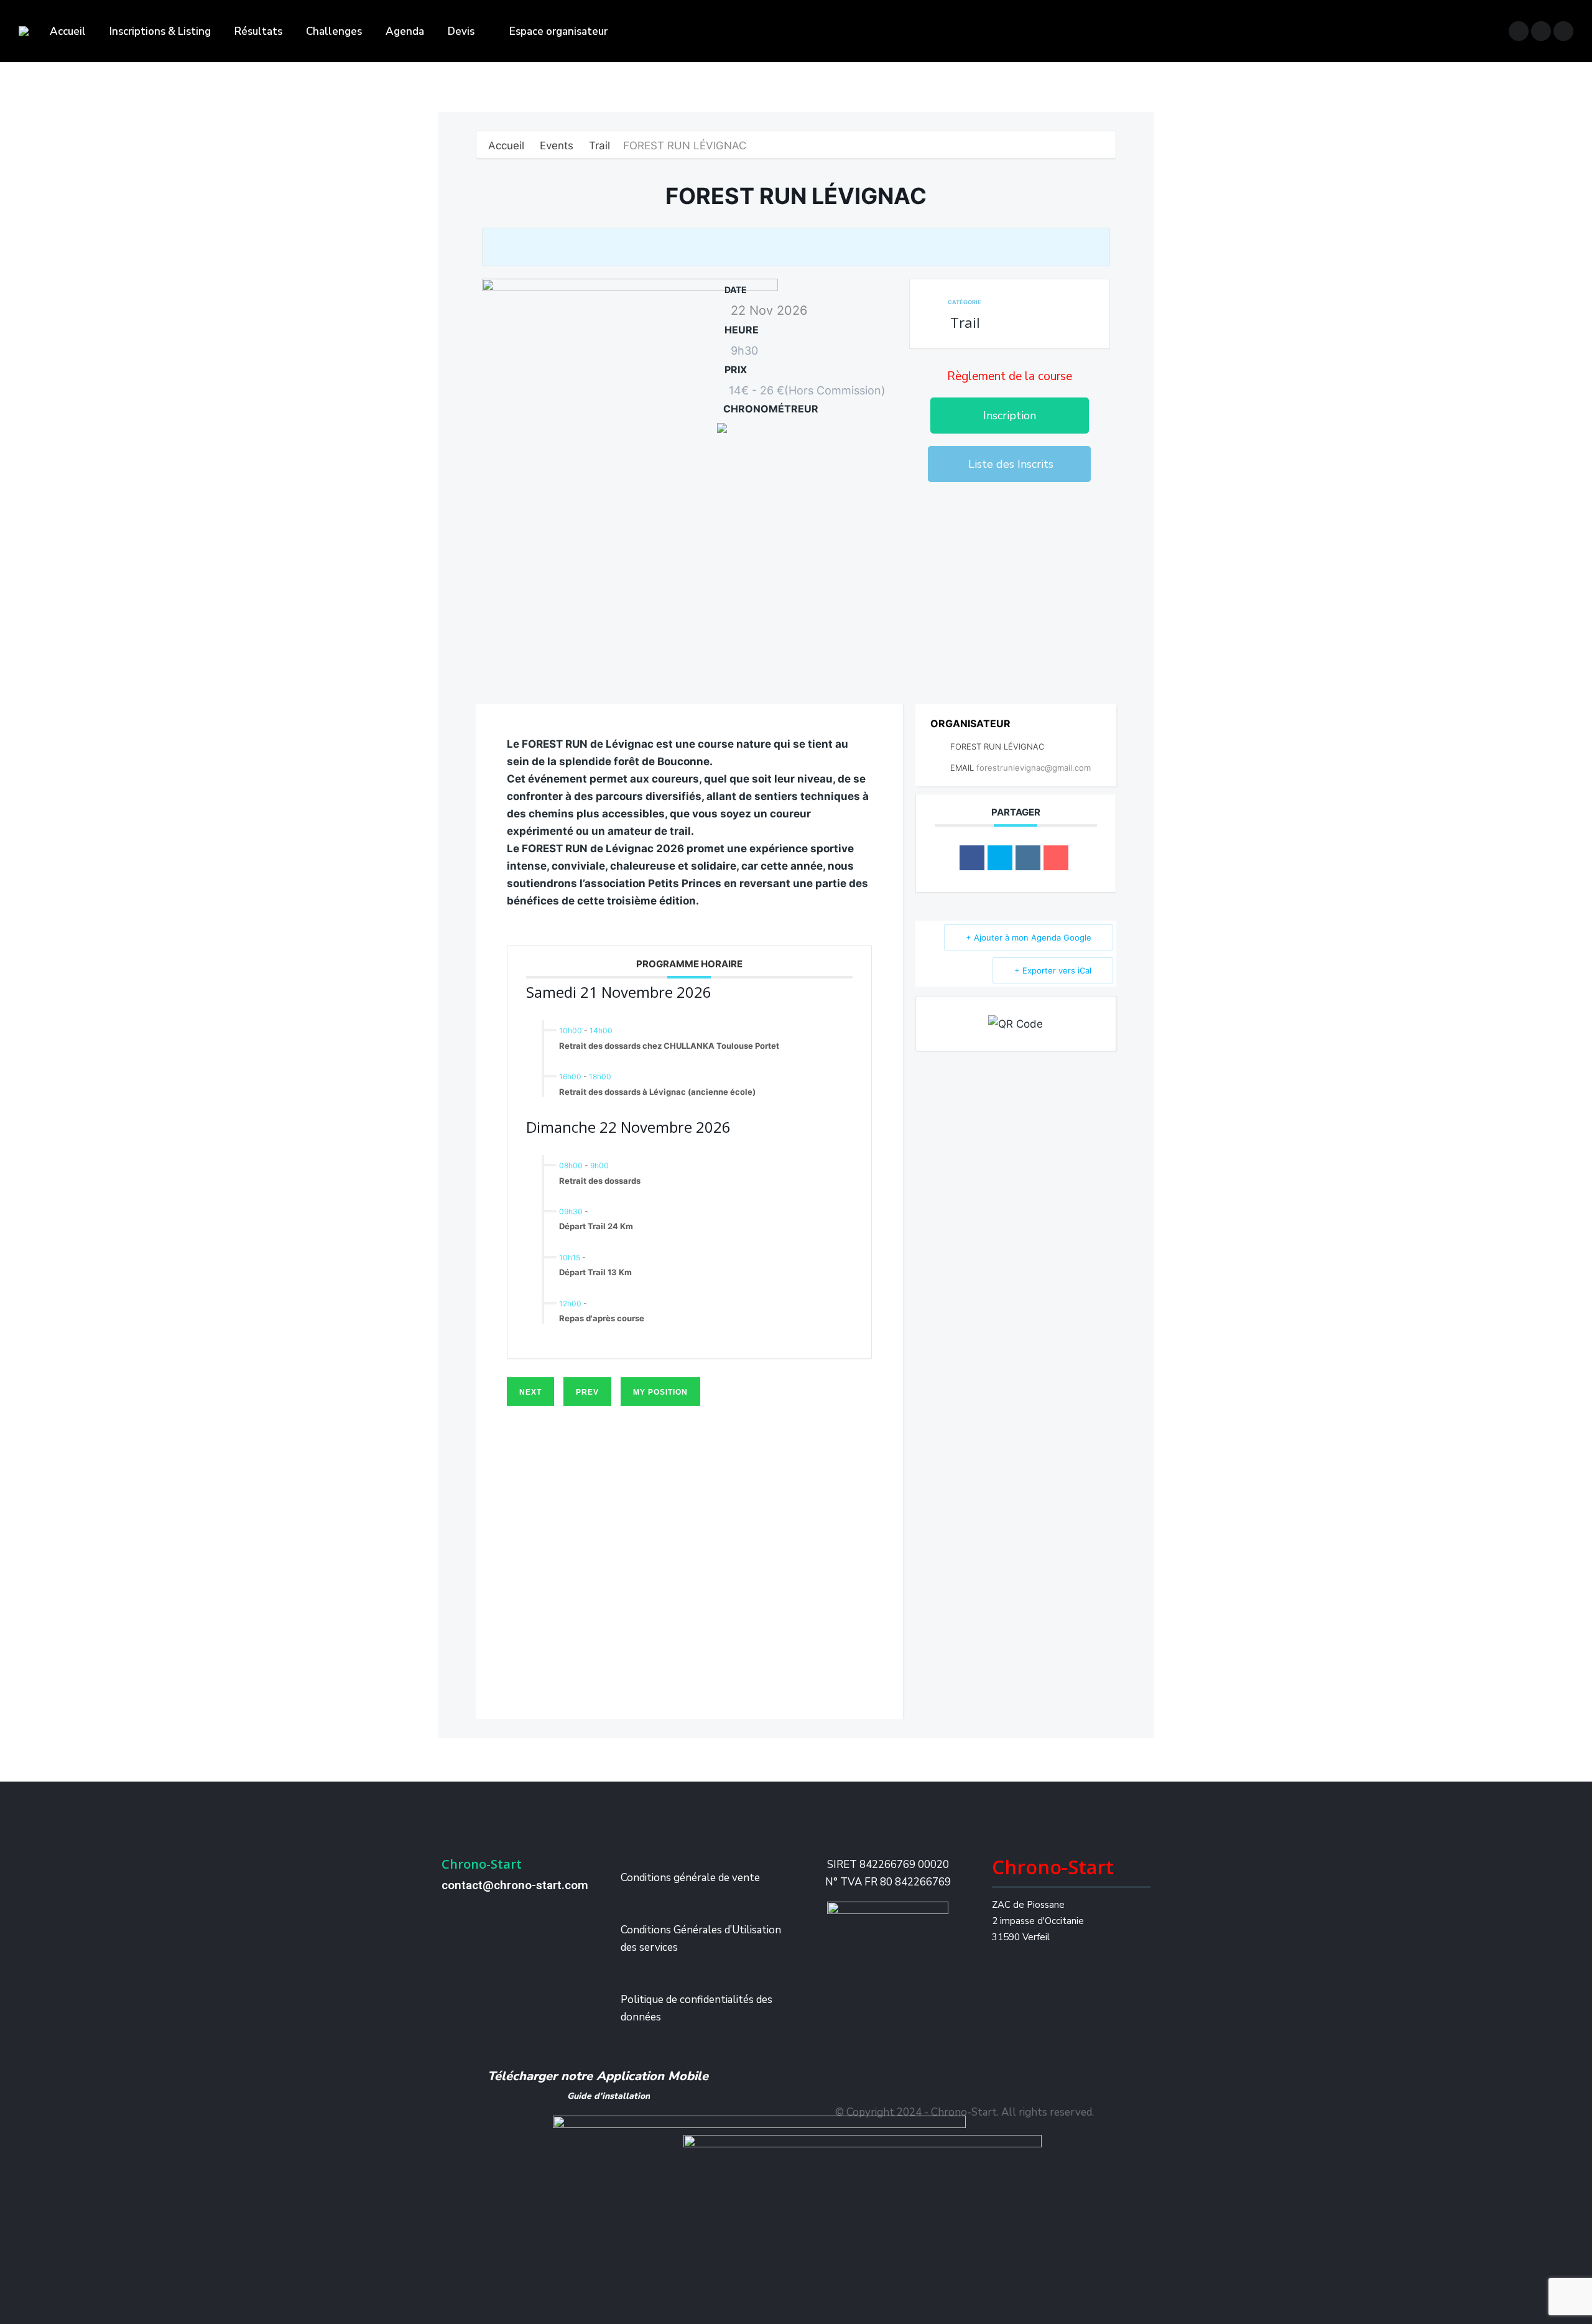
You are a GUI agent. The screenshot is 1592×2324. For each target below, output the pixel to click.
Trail (599, 146)
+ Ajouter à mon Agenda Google (1029, 937)
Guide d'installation (609, 2096)
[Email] (1056, 858)
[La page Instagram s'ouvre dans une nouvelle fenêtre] (1541, 31)
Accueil (508, 146)
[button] (1010, 416)
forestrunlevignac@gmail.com (1034, 768)
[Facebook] (988, 510)
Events (557, 146)
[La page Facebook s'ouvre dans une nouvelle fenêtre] (1519, 31)
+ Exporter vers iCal (1053, 970)
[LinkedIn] (1028, 858)
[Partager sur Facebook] (972, 858)
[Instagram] (1025, 510)
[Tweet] (1000, 858)
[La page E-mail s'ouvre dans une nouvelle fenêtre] (1563, 31)
